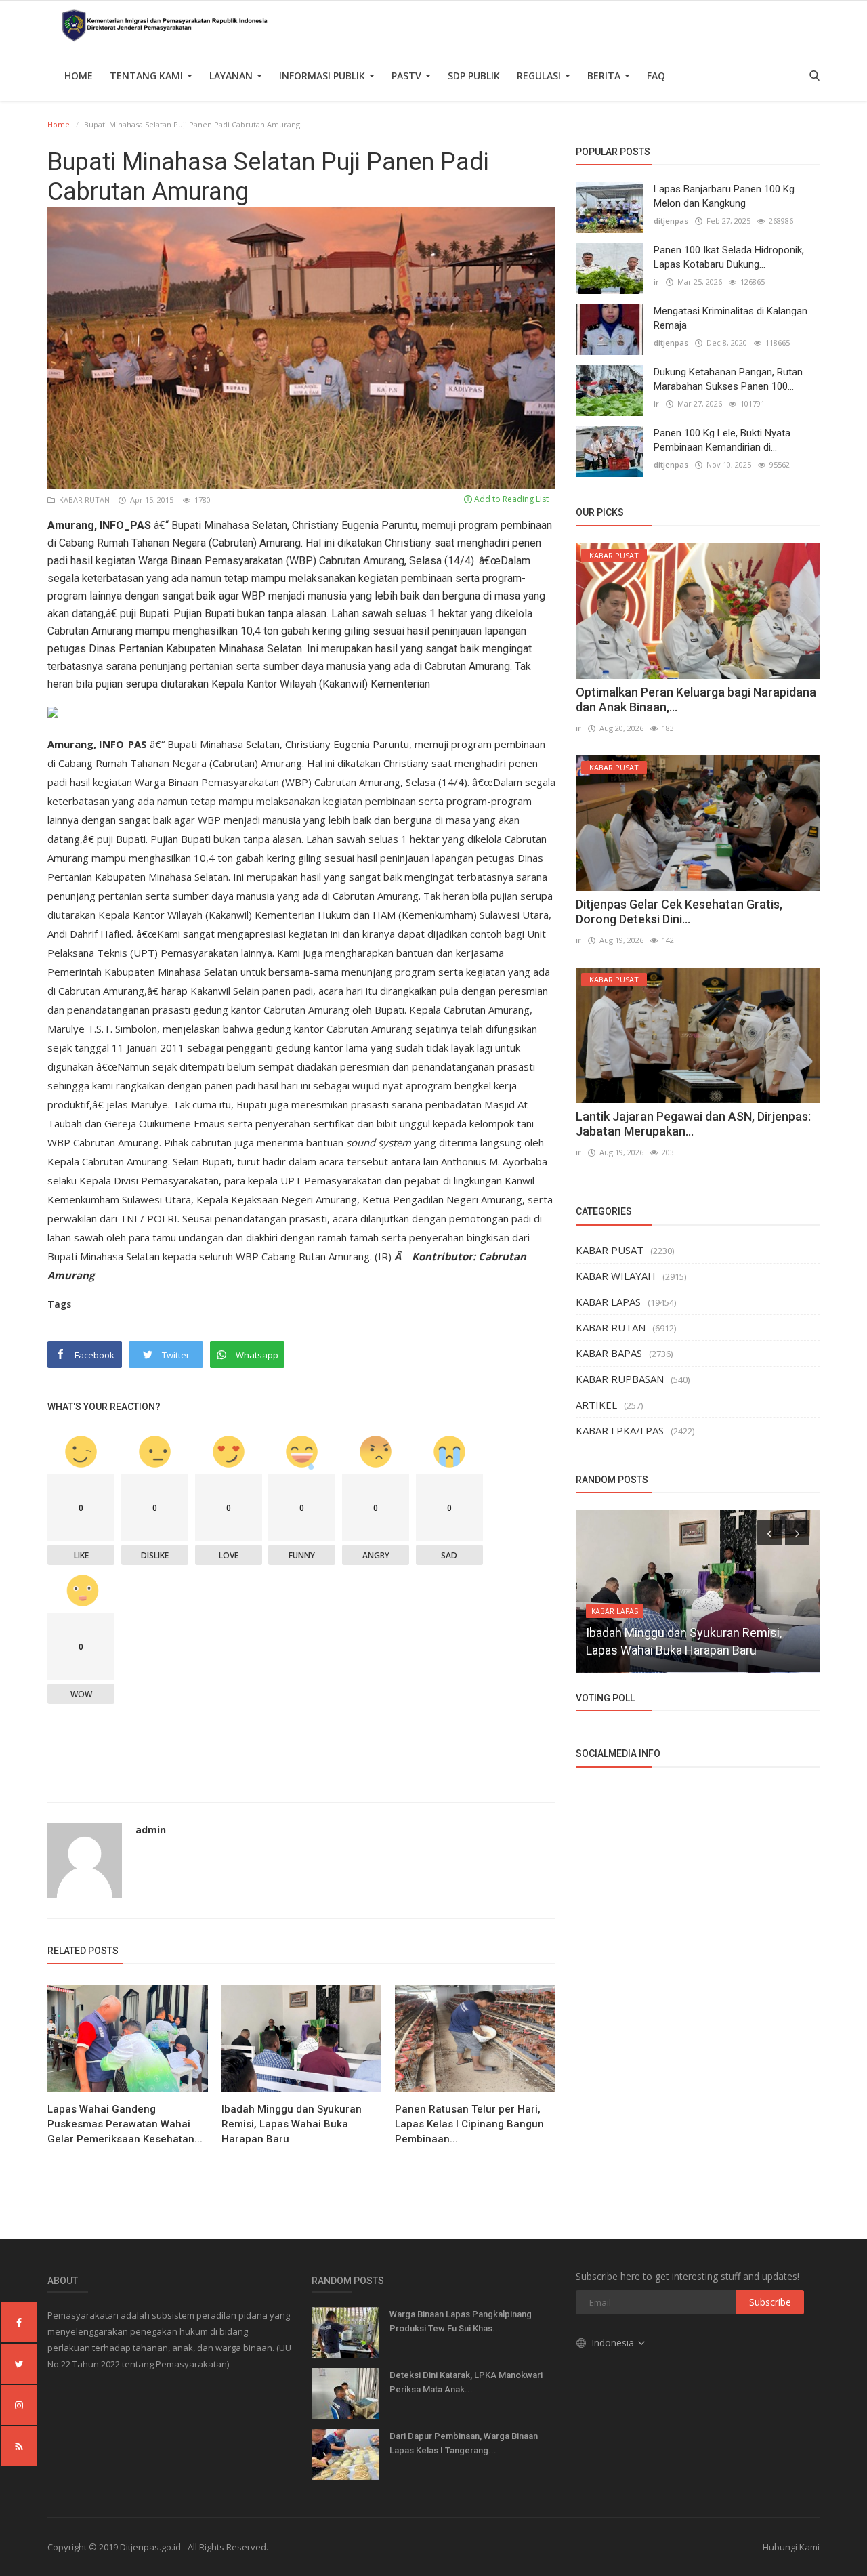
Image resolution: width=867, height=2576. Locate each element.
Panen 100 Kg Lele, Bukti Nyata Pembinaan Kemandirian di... (722, 440)
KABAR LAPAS (608, 1302)
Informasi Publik (323, 76)
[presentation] (769, 1533)
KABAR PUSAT (610, 1250)
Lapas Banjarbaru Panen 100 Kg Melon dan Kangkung (724, 196)
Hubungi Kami (791, 2547)
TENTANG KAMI (148, 76)
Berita (605, 76)
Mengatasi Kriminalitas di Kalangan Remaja (731, 318)
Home (79, 76)
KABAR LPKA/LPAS (620, 1430)
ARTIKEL (596, 1405)
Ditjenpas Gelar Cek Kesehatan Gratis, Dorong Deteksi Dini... (679, 912)
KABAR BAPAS (609, 1353)
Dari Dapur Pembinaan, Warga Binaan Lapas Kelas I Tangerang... (464, 2443)
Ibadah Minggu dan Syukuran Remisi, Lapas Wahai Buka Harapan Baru (292, 2124)
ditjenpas (671, 221)
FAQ (656, 76)
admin (151, 1830)
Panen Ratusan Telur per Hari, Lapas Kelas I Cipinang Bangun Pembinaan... (469, 2124)
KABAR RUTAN (83, 500)
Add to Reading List (510, 499)
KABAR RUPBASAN (620, 1379)
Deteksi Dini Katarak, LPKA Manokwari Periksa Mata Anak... (466, 2382)
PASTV (408, 76)
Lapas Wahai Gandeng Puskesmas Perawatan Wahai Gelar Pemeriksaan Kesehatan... (125, 2124)
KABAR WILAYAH (616, 1276)
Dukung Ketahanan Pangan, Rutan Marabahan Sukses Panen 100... (728, 379)
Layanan (232, 76)
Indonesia (614, 2343)
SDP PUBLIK (474, 76)
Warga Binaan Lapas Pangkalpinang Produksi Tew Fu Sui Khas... (461, 2321)
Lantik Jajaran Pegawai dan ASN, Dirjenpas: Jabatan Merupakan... (693, 1124)
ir (656, 282)
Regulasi (540, 76)
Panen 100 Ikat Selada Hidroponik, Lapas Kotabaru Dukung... (729, 257)
